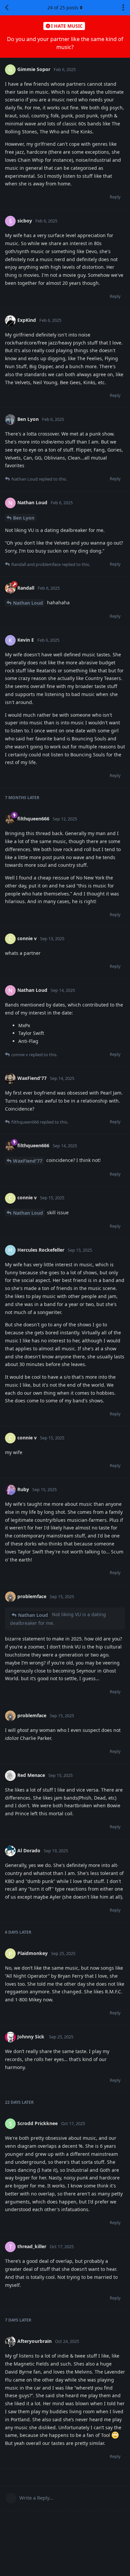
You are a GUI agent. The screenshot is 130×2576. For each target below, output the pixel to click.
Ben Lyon (24, 518)
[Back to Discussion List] (7, 8)
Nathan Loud (28, 603)
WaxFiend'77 (28, 1161)
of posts (63, 8)
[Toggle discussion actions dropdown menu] (123, 8)
